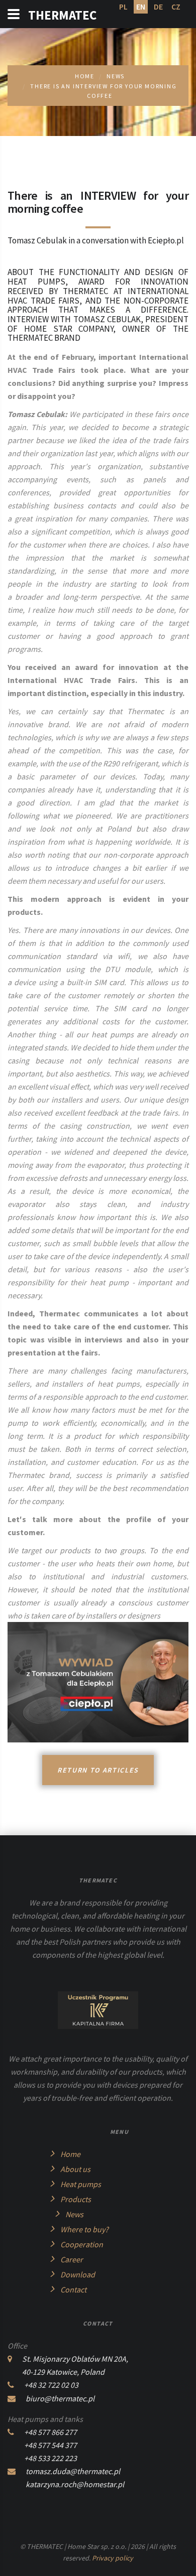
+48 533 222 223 (51, 2458)
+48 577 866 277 (51, 2432)
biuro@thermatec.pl (60, 2398)
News (116, 76)
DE (158, 7)
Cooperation (82, 2244)
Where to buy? (84, 2229)
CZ (176, 7)
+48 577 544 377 (51, 2445)
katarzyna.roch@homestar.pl (75, 2484)
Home (70, 2154)
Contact (73, 2289)
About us (75, 2169)
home (85, 76)
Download (78, 2274)
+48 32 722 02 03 (51, 2385)
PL (123, 7)
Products (76, 2199)
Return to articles (98, 1770)
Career (72, 2259)
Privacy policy (113, 2558)
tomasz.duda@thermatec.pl (73, 2471)
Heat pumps (81, 2184)
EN (141, 7)
